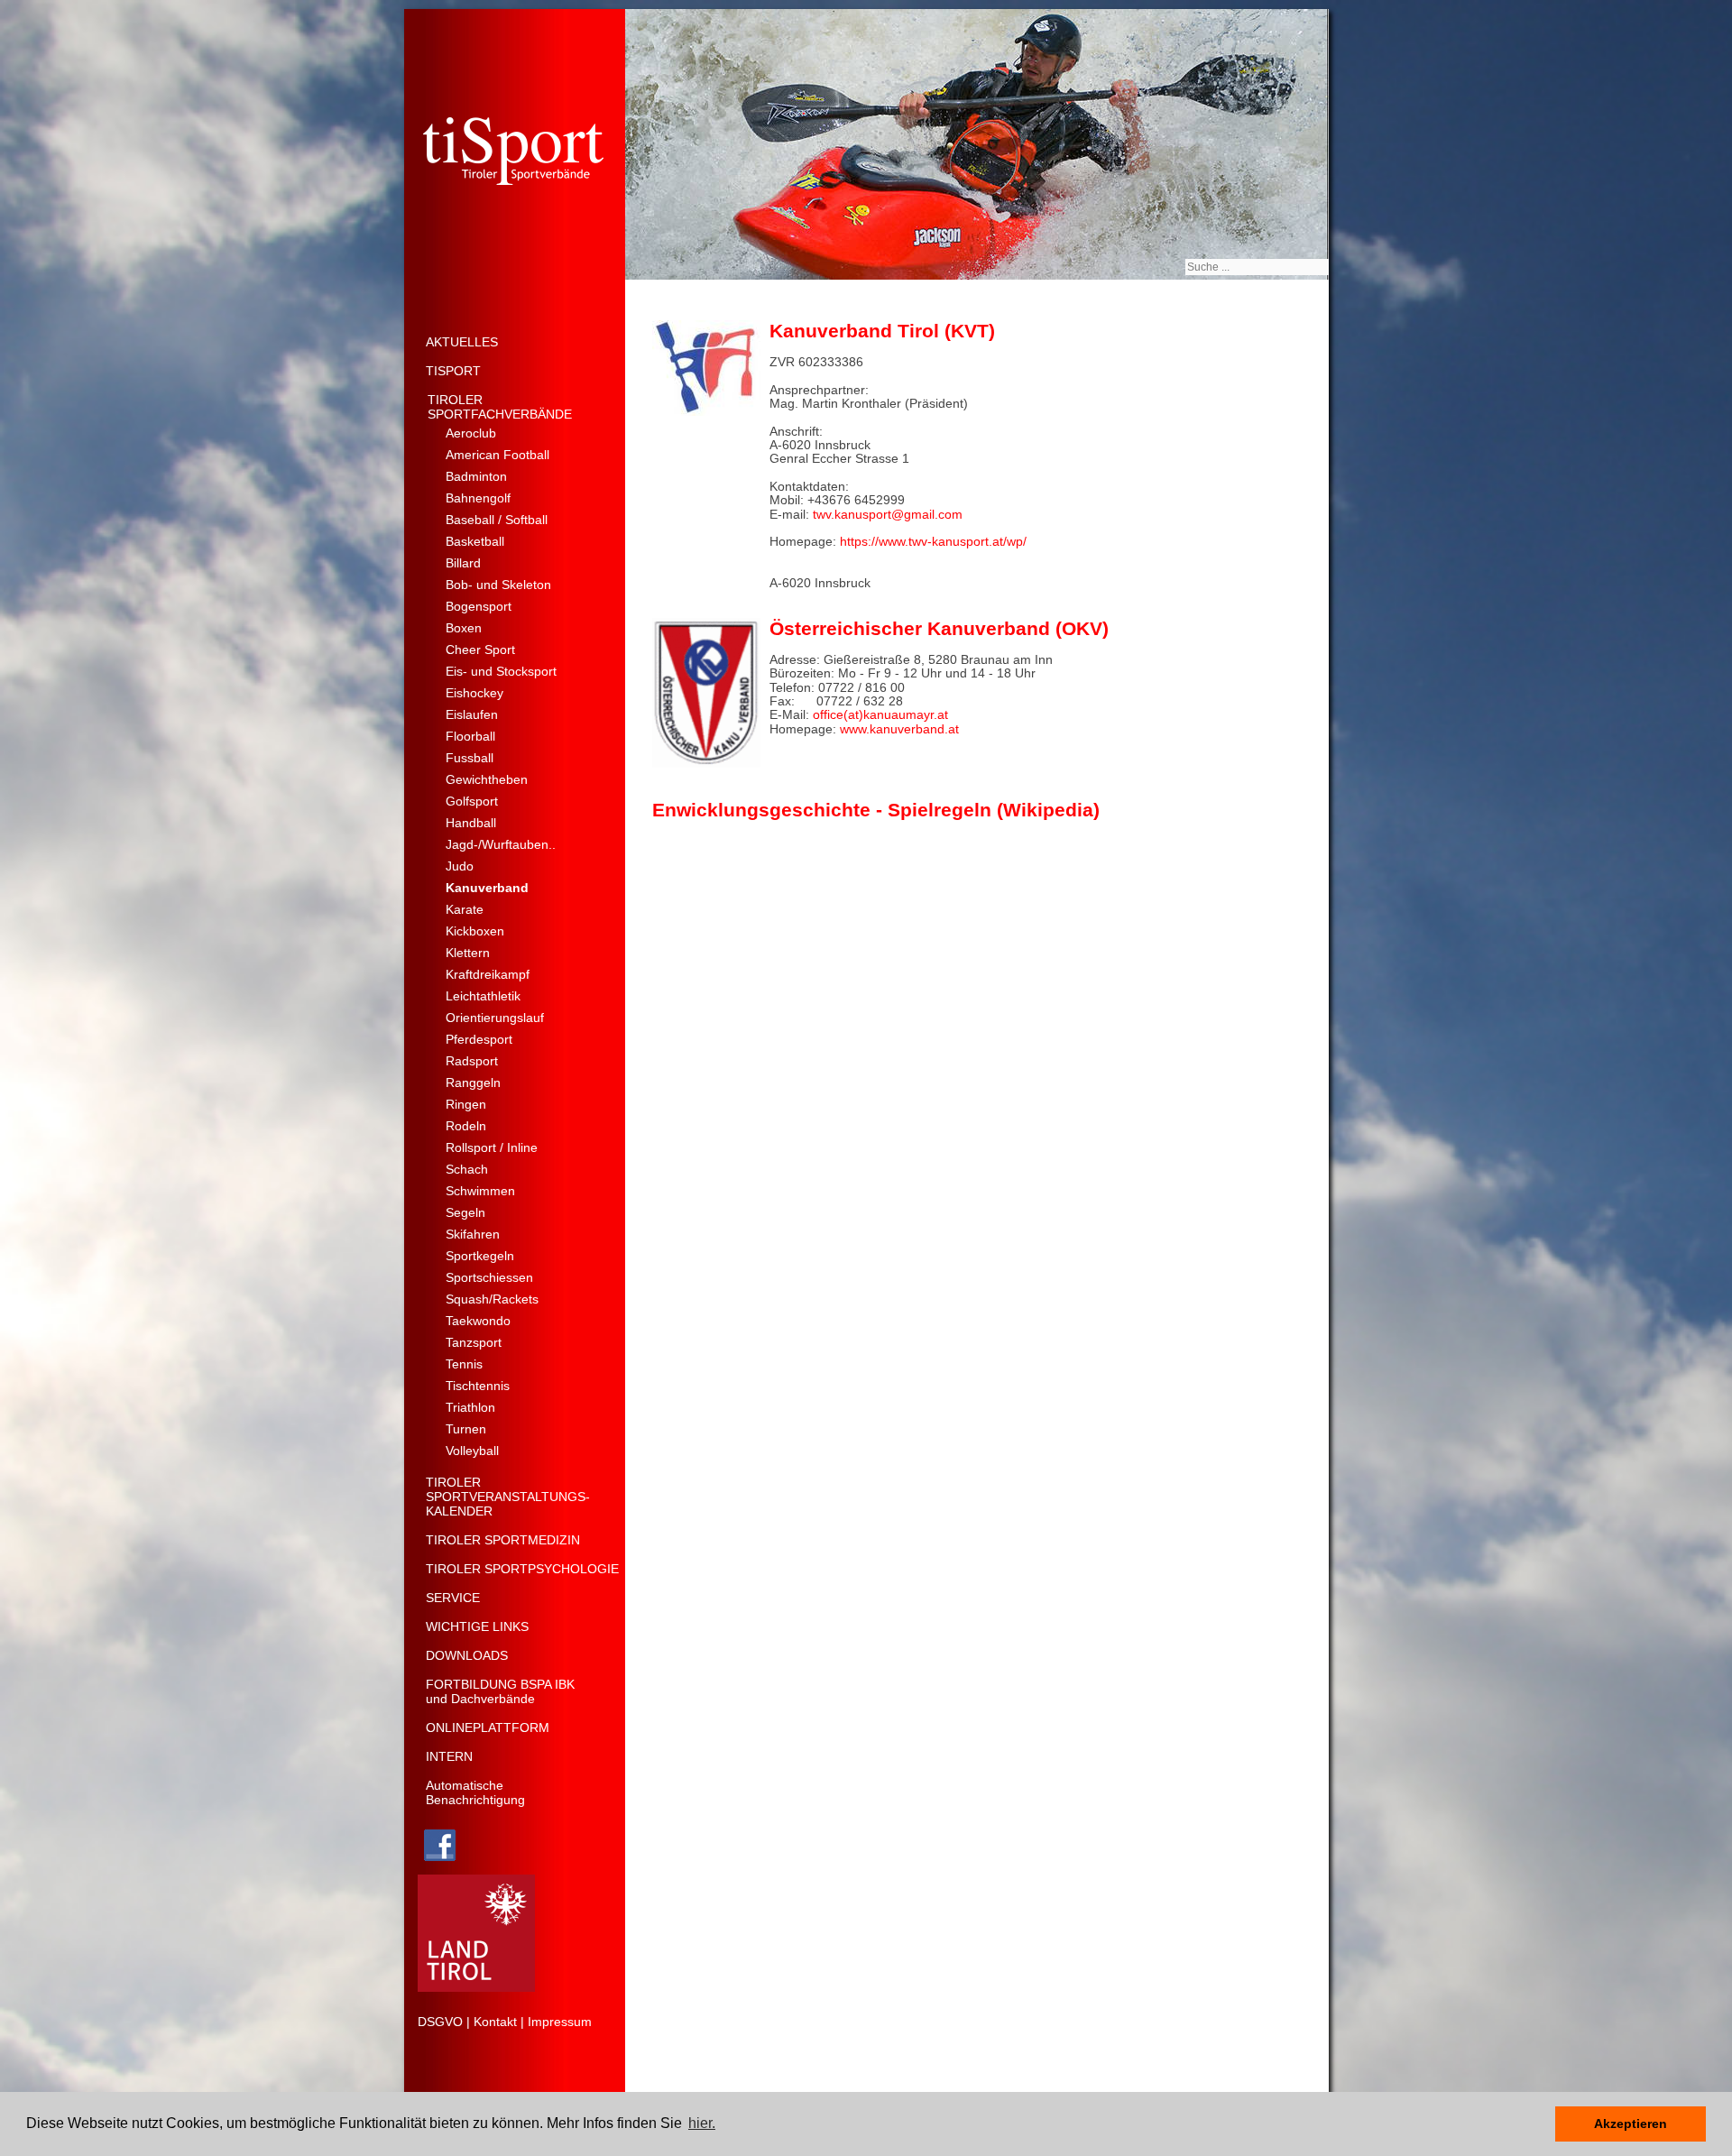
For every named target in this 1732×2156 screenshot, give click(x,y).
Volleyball (472, 1451)
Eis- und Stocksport (501, 671)
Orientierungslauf (495, 1018)
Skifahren (473, 1234)
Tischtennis (478, 1386)
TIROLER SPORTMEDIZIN (503, 1540)
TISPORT (453, 371)
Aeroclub (471, 433)
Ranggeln (473, 1083)
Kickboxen (475, 931)
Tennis (464, 1364)
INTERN (449, 1756)
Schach (467, 1169)
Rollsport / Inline (492, 1147)
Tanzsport (474, 1342)
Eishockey (474, 693)
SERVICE (453, 1598)
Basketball (475, 541)
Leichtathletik (483, 996)
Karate (465, 909)
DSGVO (440, 2022)
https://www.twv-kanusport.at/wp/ (933, 541)
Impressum (560, 2022)
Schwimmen (480, 1191)
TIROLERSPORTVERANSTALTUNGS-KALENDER (508, 1497)
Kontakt (495, 2022)
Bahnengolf (478, 498)
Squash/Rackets (492, 1299)
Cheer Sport (480, 650)
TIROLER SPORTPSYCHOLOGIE (522, 1569)
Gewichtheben (487, 779)
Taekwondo (478, 1321)
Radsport (472, 1061)
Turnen (466, 1429)
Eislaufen (472, 714)
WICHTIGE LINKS (477, 1626)
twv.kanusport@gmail (874, 514)
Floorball (470, 736)
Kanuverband (487, 888)
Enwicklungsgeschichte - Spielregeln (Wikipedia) (876, 810)
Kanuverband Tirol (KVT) (882, 331)
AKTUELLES (462, 342)
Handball (471, 823)
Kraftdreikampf (488, 974)
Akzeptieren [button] (1631, 2124)
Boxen (464, 628)
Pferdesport (479, 1039)
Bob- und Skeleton (498, 585)
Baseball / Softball (497, 520)
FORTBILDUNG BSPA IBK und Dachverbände (500, 1691)
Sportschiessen (489, 1277)
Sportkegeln (480, 1256)
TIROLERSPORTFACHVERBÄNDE (500, 407)
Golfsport (472, 801)
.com (949, 514)
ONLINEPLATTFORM (488, 1728)
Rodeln (466, 1126)
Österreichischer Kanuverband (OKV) (939, 628)
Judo (460, 866)
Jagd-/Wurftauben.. (501, 844)
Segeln (465, 1212)
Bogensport (479, 606)
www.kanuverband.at (898, 729)
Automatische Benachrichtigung (475, 1792)
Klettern (468, 953)
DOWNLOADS (467, 1655)
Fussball (470, 758)
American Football (497, 455)
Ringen (466, 1104)
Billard (463, 563)
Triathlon (470, 1407)
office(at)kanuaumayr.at (879, 714)
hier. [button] (702, 2123)
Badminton (476, 476)
